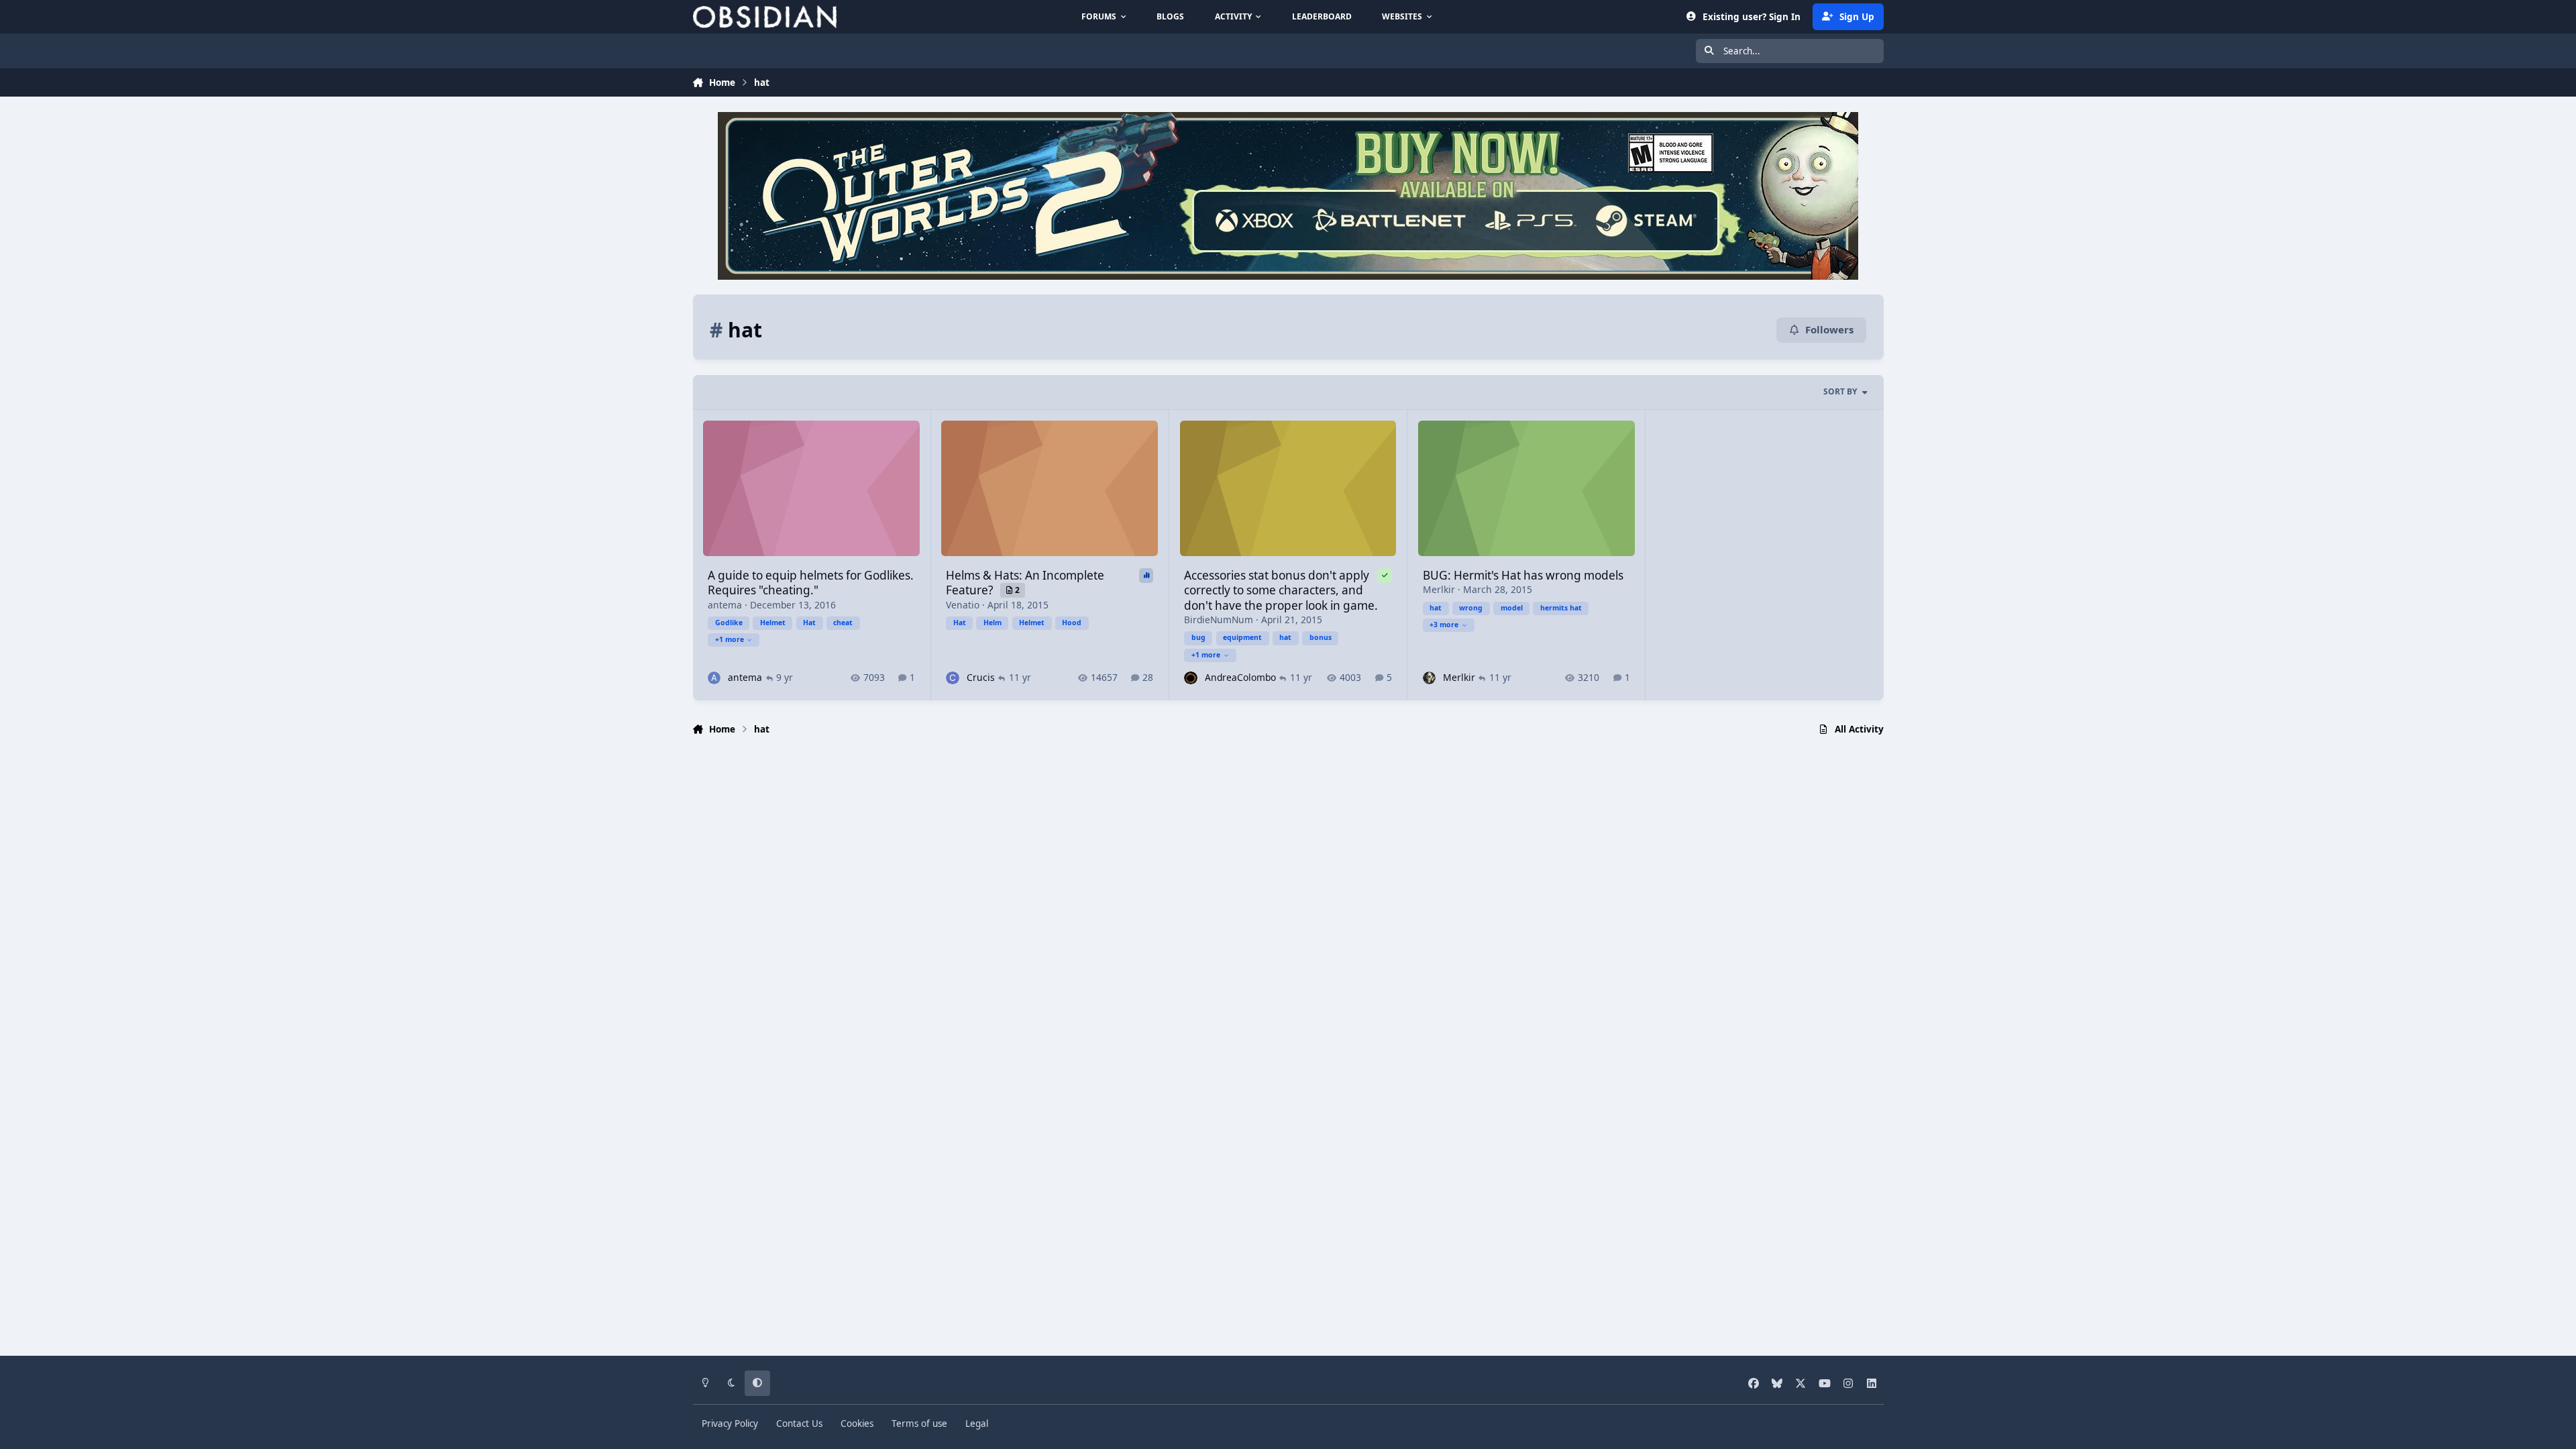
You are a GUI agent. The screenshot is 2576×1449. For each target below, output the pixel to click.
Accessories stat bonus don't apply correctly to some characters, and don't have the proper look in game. (1281, 590)
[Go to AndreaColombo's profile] (1190, 678)
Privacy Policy (730, 1424)
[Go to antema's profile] (714, 678)
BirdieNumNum (1219, 620)
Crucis (981, 677)
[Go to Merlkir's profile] (1429, 678)
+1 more (730, 639)
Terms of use (919, 1424)
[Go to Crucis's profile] (952, 678)
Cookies (857, 1424)
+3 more (1444, 625)
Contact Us (799, 1424)
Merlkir (1439, 589)
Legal (977, 1424)
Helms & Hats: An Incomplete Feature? (1025, 583)
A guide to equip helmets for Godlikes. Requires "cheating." (811, 583)
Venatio (963, 605)
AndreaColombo (1240, 677)
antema (725, 605)
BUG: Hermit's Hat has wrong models (1523, 575)
